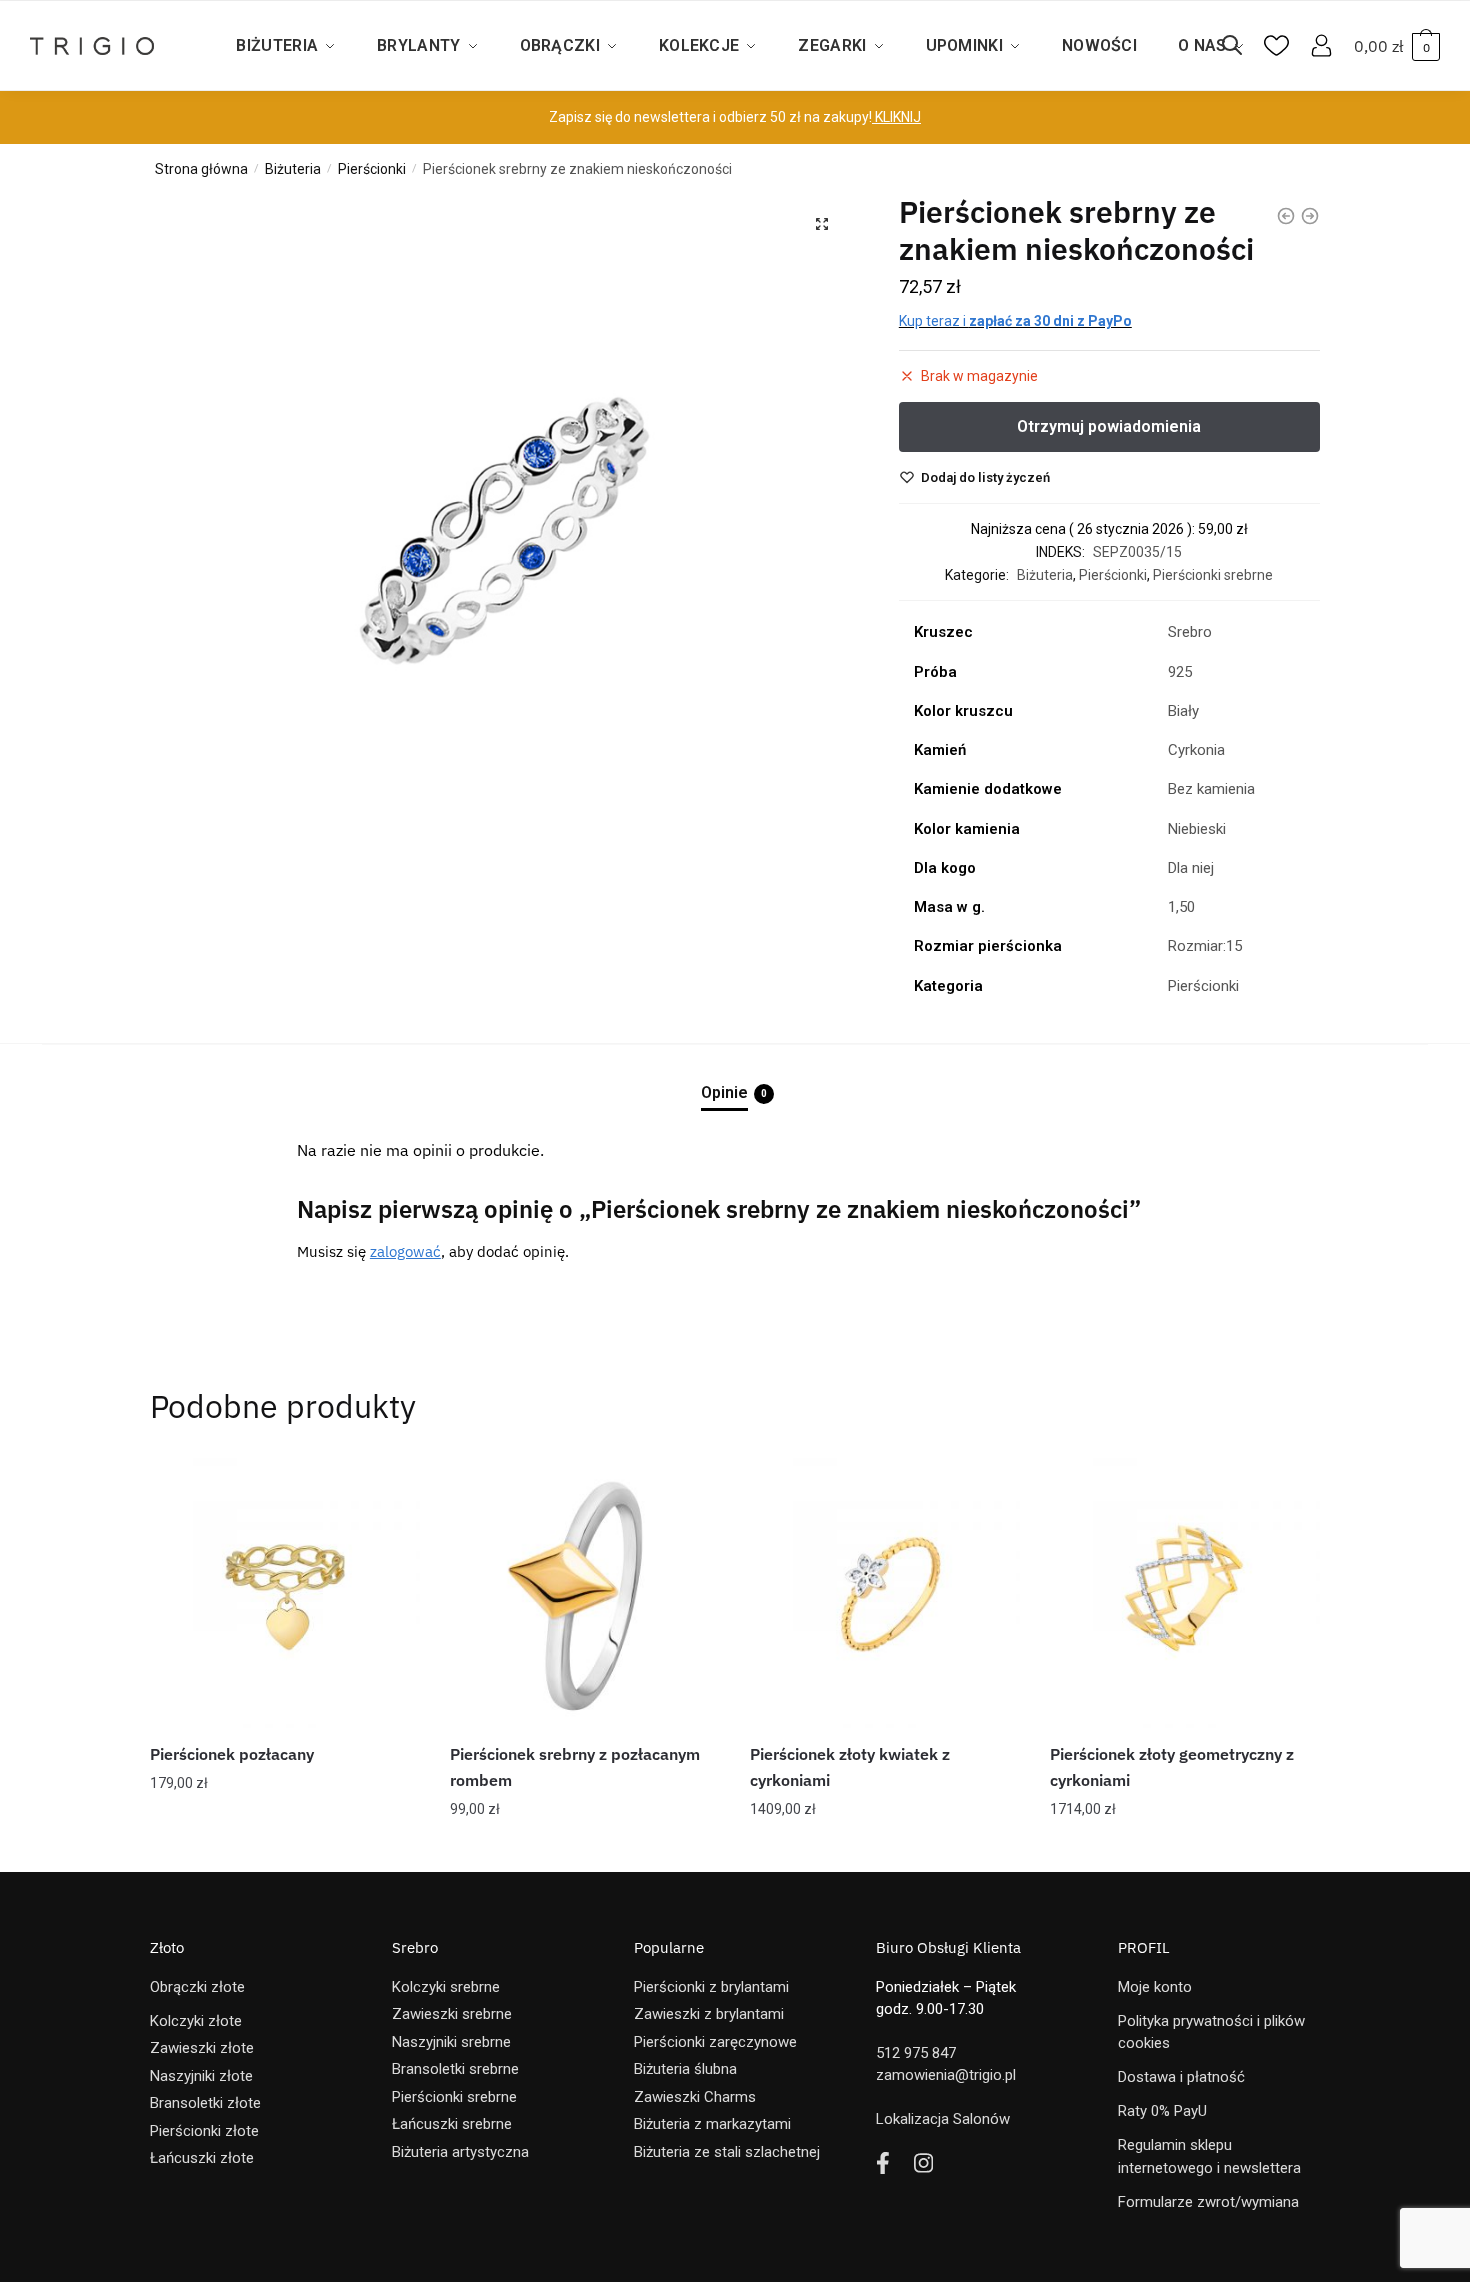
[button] (822, 224)
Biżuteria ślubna (685, 2069)
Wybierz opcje (884, 1849)
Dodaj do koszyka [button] (285, 1849)
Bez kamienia (1211, 789)
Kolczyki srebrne (446, 1987)
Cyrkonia (1196, 750)
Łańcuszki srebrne (452, 2124)
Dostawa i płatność (1181, 2077)
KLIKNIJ (896, 117)
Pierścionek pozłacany (232, 1754)
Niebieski (1197, 829)
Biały (1183, 711)
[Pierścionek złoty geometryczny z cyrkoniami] (1185, 1593)
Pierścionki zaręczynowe (715, 2042)
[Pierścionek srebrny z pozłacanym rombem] (585, 1593)
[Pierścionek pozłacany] (285, 1593)
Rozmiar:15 (1205, 946)
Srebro (1190, 632)
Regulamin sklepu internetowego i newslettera (1209, 2156)
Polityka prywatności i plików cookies (1211, 2032)
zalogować (405, 1251)
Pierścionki (372, 169)
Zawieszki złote (202, 2048)
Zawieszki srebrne (452, 2014)
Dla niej (1191, 868)
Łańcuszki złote (202, 2158)
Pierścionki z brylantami (711, 1987)
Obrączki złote (197, 1987)
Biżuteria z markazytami (712, 2124)
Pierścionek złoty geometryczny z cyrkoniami (1172, 1767)
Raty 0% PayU (1162, 2111)
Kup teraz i (1015, 321)
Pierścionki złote (204, 2131)
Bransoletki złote (205, 2103)
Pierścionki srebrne (1213, 575)
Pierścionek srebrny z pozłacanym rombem (575, 1767)
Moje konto (1155, 1987)
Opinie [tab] (724, 1092)
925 (1180, 672)
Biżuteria (293, 169)
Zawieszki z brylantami (709, 2014)
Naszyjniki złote (201, 2076)
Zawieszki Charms (695, 2097)
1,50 (1181, 907)
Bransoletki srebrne (455, 2069)
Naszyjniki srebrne (451, 2042)
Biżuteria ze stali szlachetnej (727, 2152)
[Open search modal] (1242, 46)
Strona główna (201, 169)
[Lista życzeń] (390, 1488)
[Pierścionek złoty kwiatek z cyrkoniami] (885, 1593)
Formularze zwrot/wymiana (1208, 2202)
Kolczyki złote (196, 2021)
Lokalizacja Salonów (943, 2119)
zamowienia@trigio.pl (946, 2075)
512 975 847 (916, 2053)
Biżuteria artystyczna (460, 2152)
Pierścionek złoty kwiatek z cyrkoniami (850, 1767)
